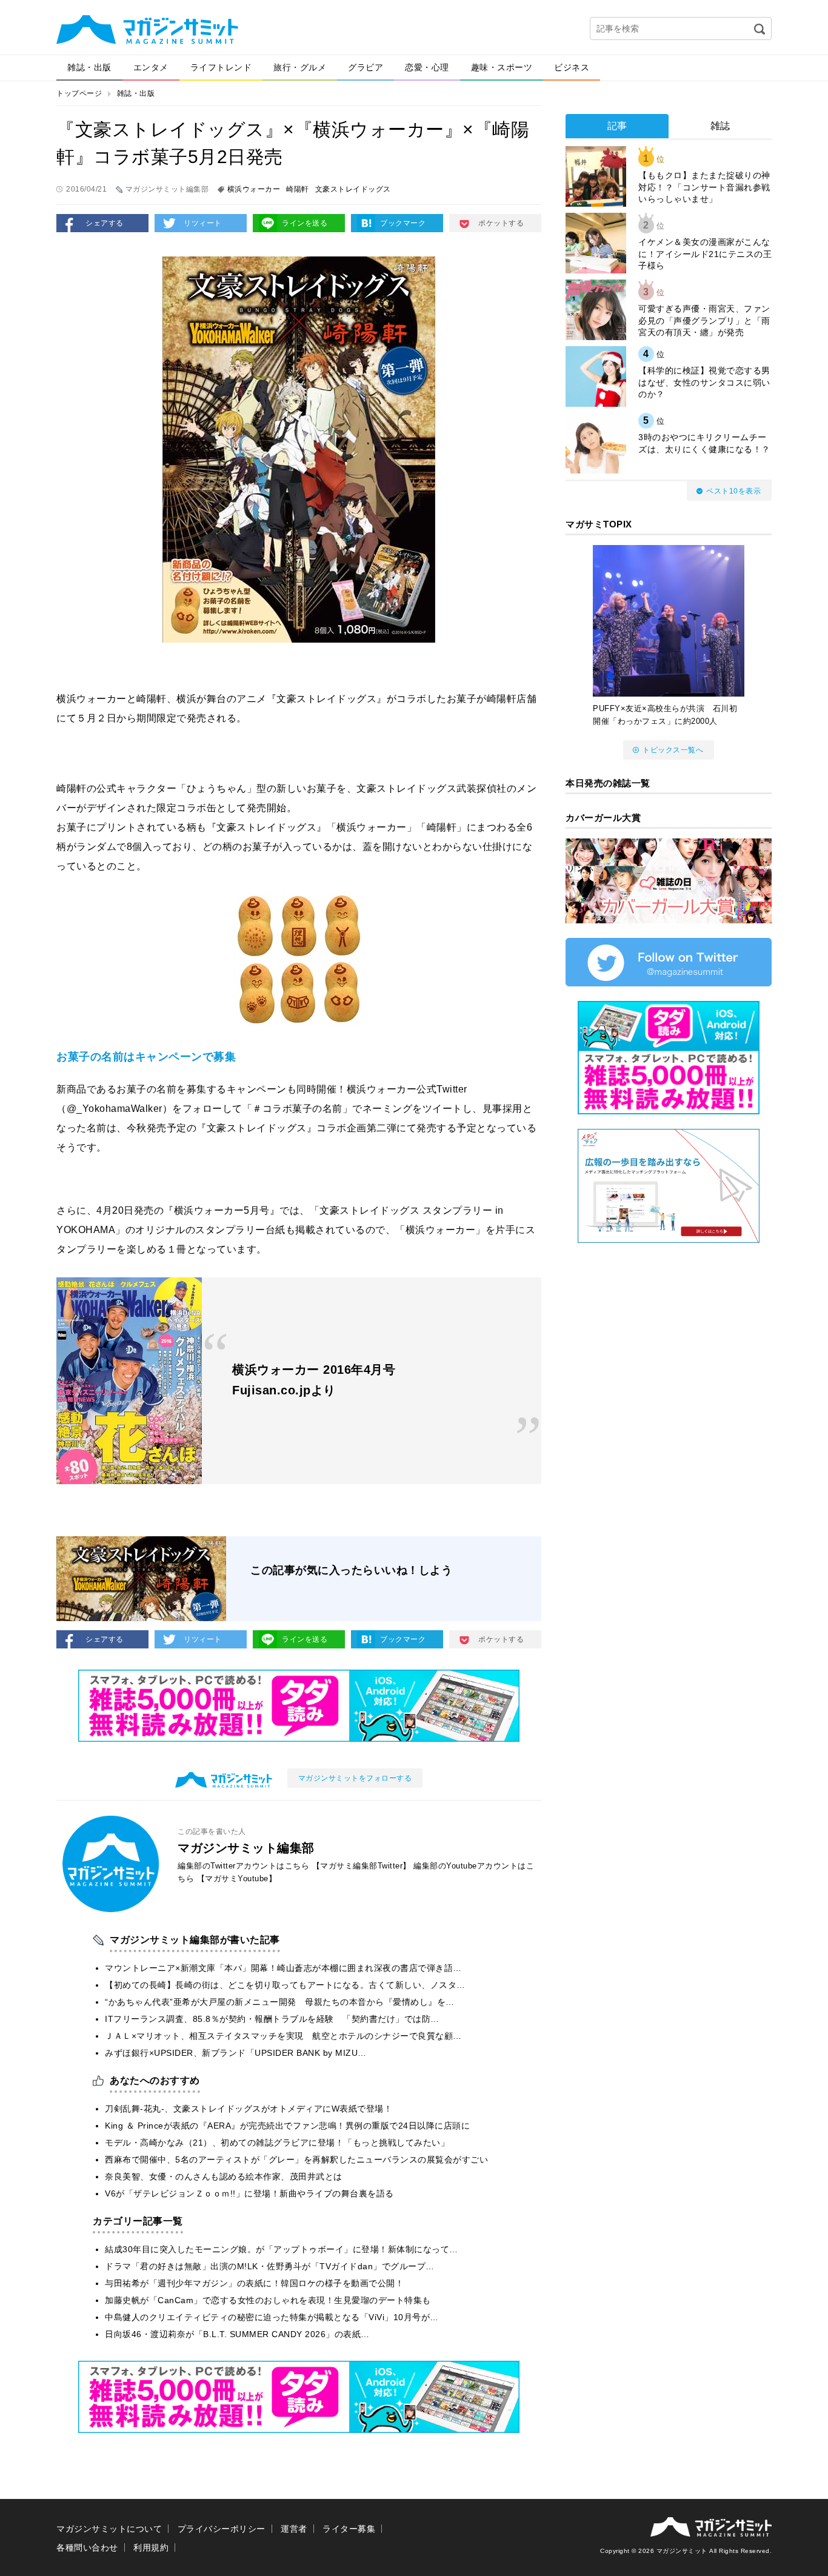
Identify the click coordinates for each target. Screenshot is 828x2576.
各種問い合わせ (87, 2548)
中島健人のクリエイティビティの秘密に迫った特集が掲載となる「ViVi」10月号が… (272, 2317)
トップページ (79, 93)
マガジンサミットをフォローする (355, 1778)
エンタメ (151, 67)
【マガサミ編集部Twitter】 (362, 1866)
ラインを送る (305, 223)
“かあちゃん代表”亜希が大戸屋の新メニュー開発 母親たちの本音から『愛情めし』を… (280, 2002)
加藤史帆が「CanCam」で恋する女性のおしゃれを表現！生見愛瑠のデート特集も (268, 2300)
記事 (617, 126)
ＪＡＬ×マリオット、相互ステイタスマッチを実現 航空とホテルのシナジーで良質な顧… (283, 2036)
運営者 (294, 2529)
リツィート (203, 223)
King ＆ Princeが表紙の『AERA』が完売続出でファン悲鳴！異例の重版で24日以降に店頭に (287, 2126)
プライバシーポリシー (222, 2529)
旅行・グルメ (300, 67)
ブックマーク (403, 223)
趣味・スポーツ (502, 67)
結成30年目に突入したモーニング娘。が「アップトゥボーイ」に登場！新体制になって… (282, 2249)
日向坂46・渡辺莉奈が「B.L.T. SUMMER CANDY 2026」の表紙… (237, 2334)
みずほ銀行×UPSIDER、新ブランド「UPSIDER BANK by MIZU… (236, 2053)
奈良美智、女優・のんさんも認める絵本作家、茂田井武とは (224, 2176)
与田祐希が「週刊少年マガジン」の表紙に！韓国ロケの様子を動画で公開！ (254, 2283)
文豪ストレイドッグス (353, 189)
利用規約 (151, 2548)
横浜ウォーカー (254, 189)
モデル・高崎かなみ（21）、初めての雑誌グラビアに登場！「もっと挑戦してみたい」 (277, 2143)
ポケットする (501, 223)
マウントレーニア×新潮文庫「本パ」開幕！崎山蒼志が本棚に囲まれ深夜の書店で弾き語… (283, 1968)
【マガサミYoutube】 (237, 1878)
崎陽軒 (298, 189)
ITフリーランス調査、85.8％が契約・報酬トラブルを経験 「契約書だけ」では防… (272, 2019)
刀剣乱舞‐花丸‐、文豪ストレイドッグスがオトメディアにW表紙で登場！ (249, 2109)
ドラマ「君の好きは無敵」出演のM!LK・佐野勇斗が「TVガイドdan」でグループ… (270, 2266)
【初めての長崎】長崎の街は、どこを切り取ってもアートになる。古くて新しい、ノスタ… (285, 1985)
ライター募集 (349, 2529)
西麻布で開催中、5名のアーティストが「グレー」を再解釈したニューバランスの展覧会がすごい (296, 2159)
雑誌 (720, 126)
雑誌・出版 (89, 67)
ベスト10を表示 (733, 491)
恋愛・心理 (427, 67)
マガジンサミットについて (109, 2529)
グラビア (366, 67)
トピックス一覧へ (673, 750)
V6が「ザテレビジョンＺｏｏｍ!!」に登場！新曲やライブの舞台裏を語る (249, 2193)
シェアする (105, 223)
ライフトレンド (221, 67)
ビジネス (572, 67)
